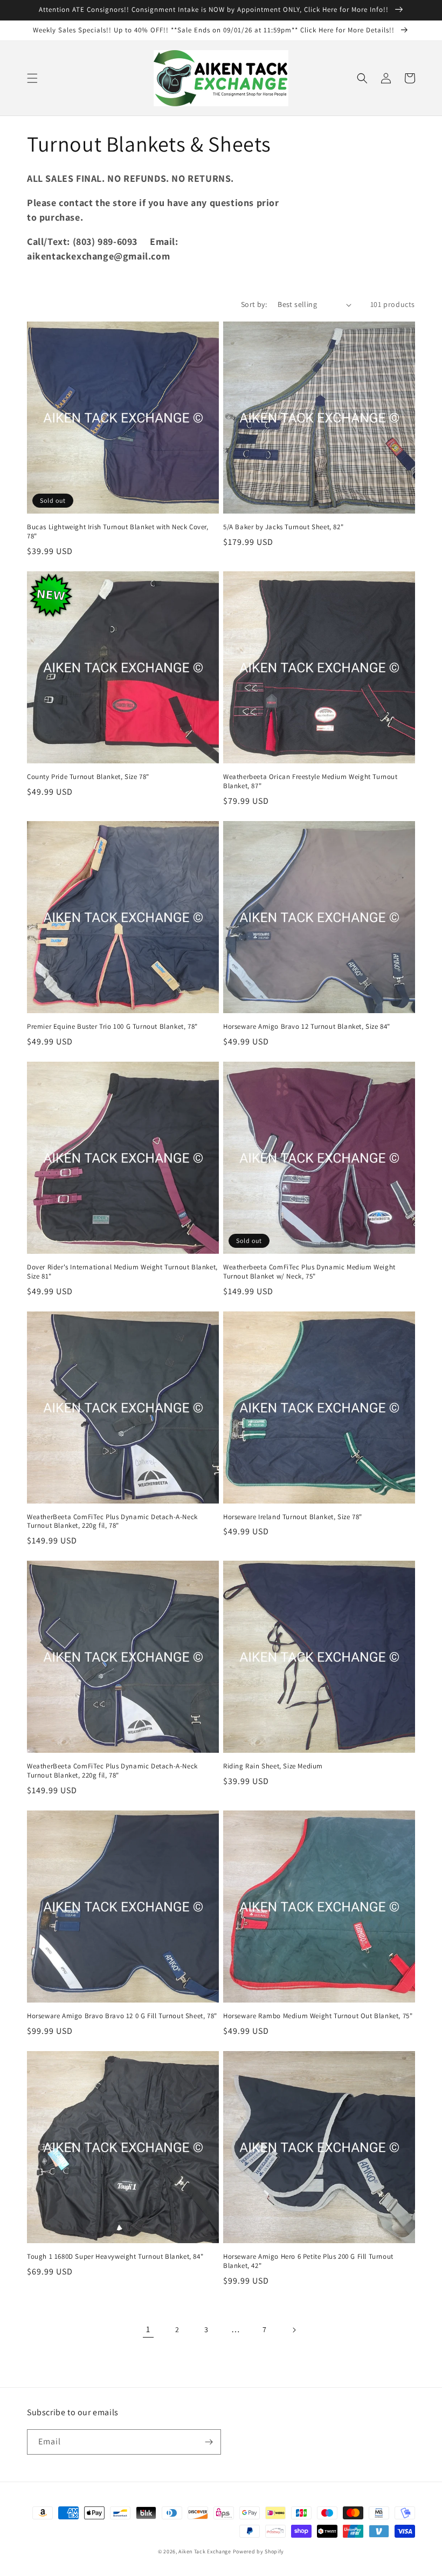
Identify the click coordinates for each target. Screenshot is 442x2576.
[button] (32, 78)
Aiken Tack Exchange (205, 2551)
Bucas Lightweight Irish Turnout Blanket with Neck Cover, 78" (118, 532)
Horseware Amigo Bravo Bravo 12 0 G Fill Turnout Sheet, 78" (122, 2016)
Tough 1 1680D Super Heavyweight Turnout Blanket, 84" (115, 2257)
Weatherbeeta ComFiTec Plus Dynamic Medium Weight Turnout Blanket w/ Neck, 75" (309, 1272)
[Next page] (294, 2330)
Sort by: (254, 304)
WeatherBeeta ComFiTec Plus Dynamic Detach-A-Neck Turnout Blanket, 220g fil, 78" (112, 1522)
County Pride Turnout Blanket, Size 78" (88, 777)
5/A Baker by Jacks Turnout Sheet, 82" (283, 527)
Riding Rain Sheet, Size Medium (273, 1766)
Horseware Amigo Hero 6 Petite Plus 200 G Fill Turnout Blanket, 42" (308, 2261)
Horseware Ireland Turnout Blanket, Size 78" (293, 1517)
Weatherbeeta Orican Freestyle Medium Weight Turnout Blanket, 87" (310, 781)
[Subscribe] (209, 2442)
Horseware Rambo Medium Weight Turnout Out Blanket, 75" (318, 2016)
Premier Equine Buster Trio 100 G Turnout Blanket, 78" (112, 1027)
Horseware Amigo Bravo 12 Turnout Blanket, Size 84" (307, 1027)
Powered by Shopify (259, 2551)
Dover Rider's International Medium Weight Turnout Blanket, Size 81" (122, 1272)
